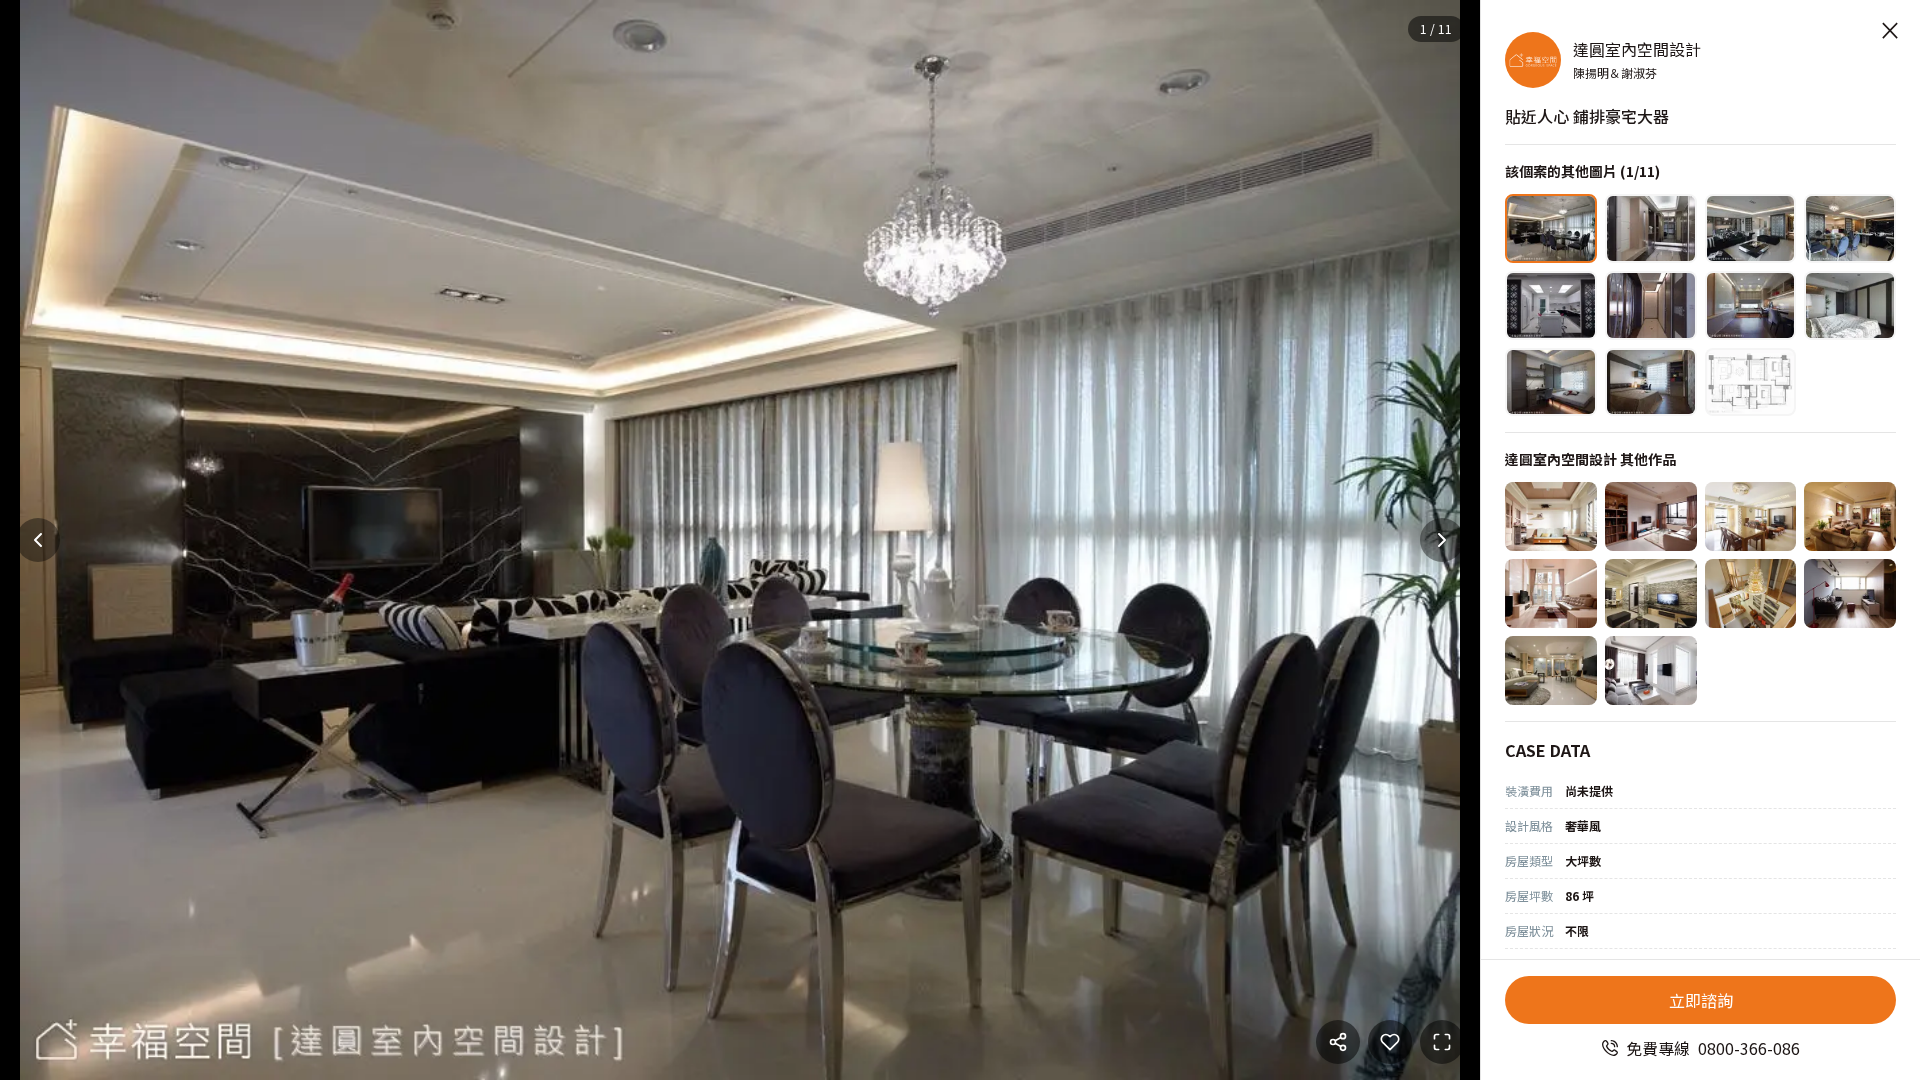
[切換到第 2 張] (1651, 228)
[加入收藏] (1390, 1042)
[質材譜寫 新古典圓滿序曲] (1651, 593)
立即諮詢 (1701, 1000)
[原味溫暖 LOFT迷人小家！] (1850, 593)
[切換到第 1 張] (1551, 228)
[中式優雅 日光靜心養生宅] (1751, 516)
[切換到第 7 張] (1751, 305)
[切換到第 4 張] (1850, 228)
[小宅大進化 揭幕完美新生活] (1651, 516)
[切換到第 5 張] (1551, 305)
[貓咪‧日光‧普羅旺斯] (1551, 516)
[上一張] (38, 540)
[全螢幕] (1442, 1042)
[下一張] (1442, 540)
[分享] (1338, 1042)
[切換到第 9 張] (1551, 382)
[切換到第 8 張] (1850, 305)
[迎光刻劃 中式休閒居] (1751, 593)
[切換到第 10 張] (1651, 382)
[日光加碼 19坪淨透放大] (1651, 670)
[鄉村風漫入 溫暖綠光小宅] (1850, 516)
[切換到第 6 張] (1651, 305)
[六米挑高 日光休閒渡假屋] (1551, 593)
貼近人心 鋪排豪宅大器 (1587, 116)
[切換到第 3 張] (1751, 228)
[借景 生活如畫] (1551, 670)
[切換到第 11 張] (1751, 382)
